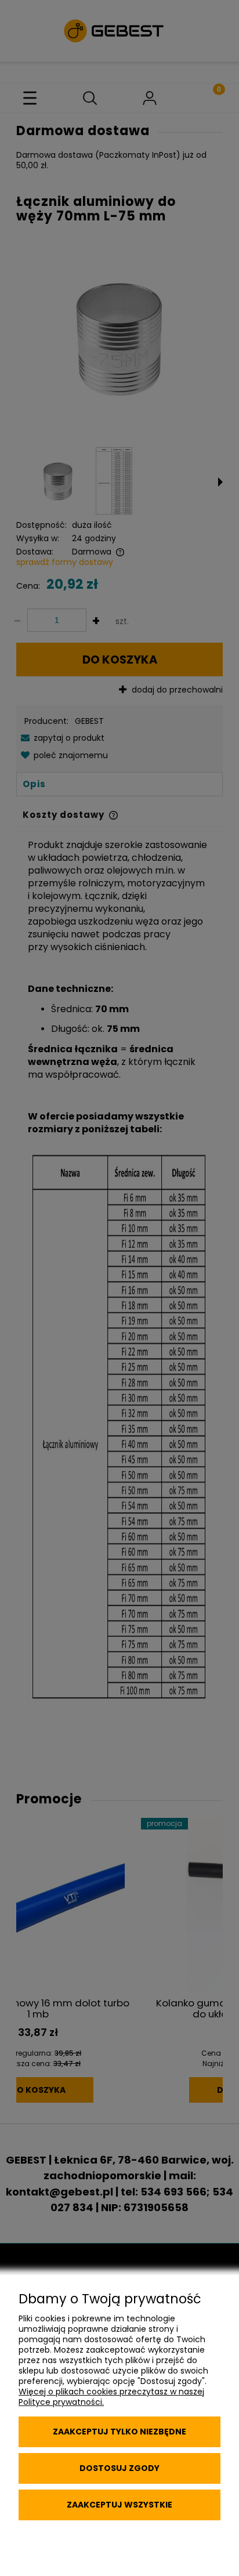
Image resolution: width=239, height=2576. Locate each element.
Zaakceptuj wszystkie (119, 2505)
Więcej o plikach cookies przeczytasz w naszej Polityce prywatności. (111, 2397)
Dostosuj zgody (119, 2468)
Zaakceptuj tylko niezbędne (119, 2432)
